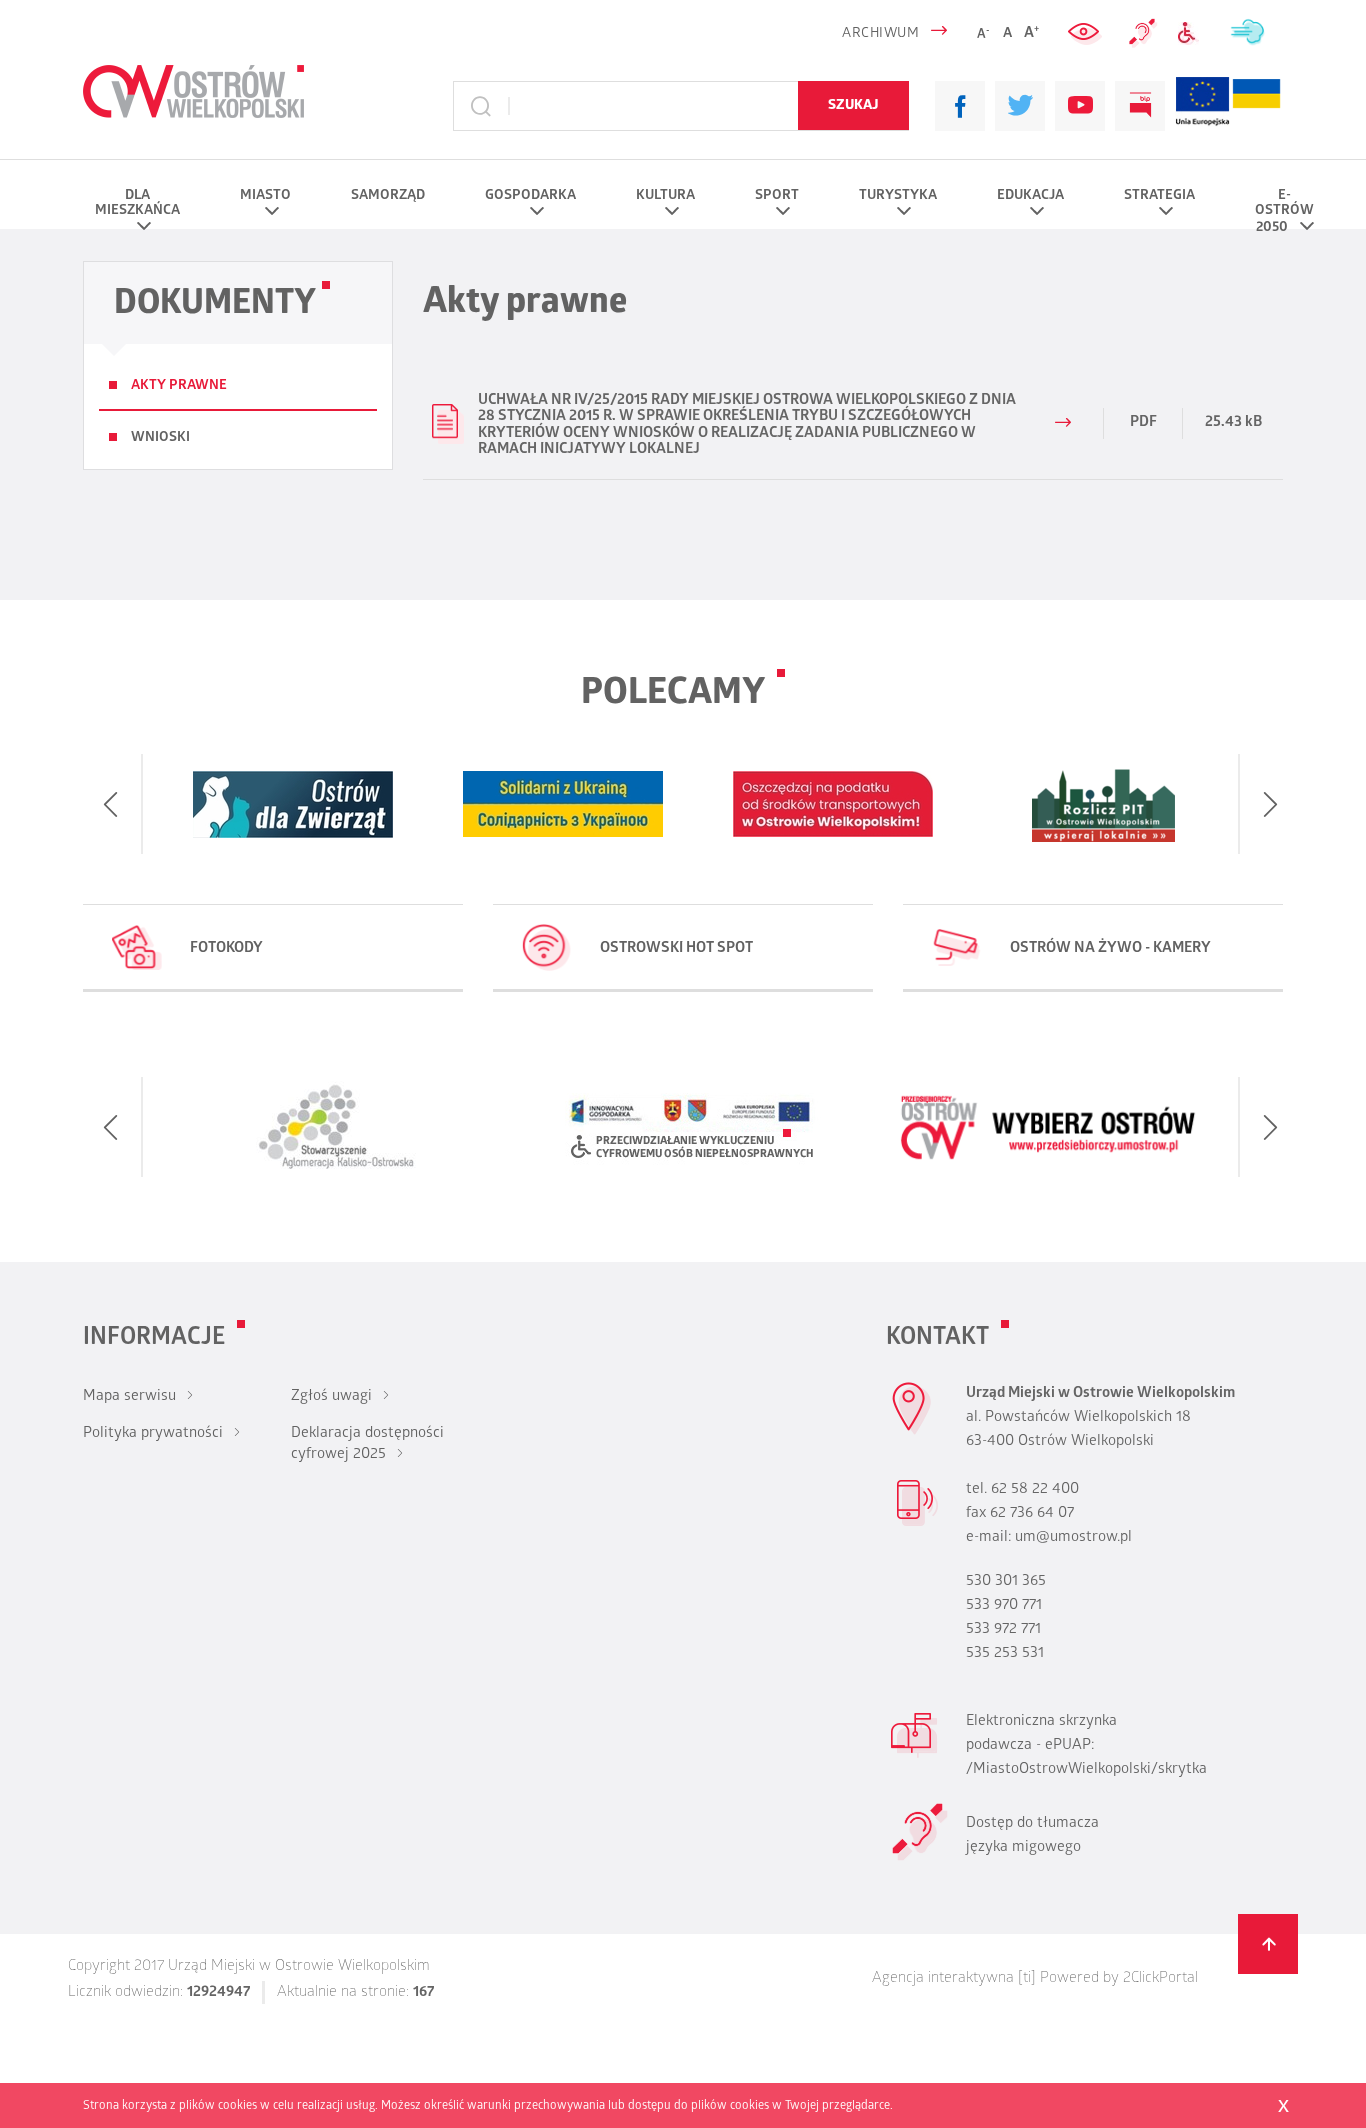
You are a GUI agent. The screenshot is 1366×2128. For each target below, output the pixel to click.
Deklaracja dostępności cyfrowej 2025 (367, 1444)
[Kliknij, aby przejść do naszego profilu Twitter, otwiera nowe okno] (1020, 106)
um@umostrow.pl (1073, 1538)
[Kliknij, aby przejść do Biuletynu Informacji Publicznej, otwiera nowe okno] (1140, 106)
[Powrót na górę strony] (1268, 1944)
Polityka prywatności (153, 1434)
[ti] (1027, 1979)
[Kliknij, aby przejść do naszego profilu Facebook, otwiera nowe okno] (960, 106)
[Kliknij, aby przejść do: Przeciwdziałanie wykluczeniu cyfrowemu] (1193, 33)
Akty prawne (179, 386)
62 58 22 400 (1035, 1490)
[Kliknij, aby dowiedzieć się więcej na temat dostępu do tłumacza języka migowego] (1143, 33)
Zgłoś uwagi (331, 1397)
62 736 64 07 (1032, 1514)
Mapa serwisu (129, 1397)
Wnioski (160, 438)
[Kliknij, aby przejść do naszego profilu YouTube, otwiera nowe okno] (1080, 106)
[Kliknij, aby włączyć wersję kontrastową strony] (1086, 33)
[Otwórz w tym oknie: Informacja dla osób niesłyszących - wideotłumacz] (919, 1858)
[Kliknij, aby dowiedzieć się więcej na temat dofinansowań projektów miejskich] (1202, 106)
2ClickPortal (1160, 1979)
